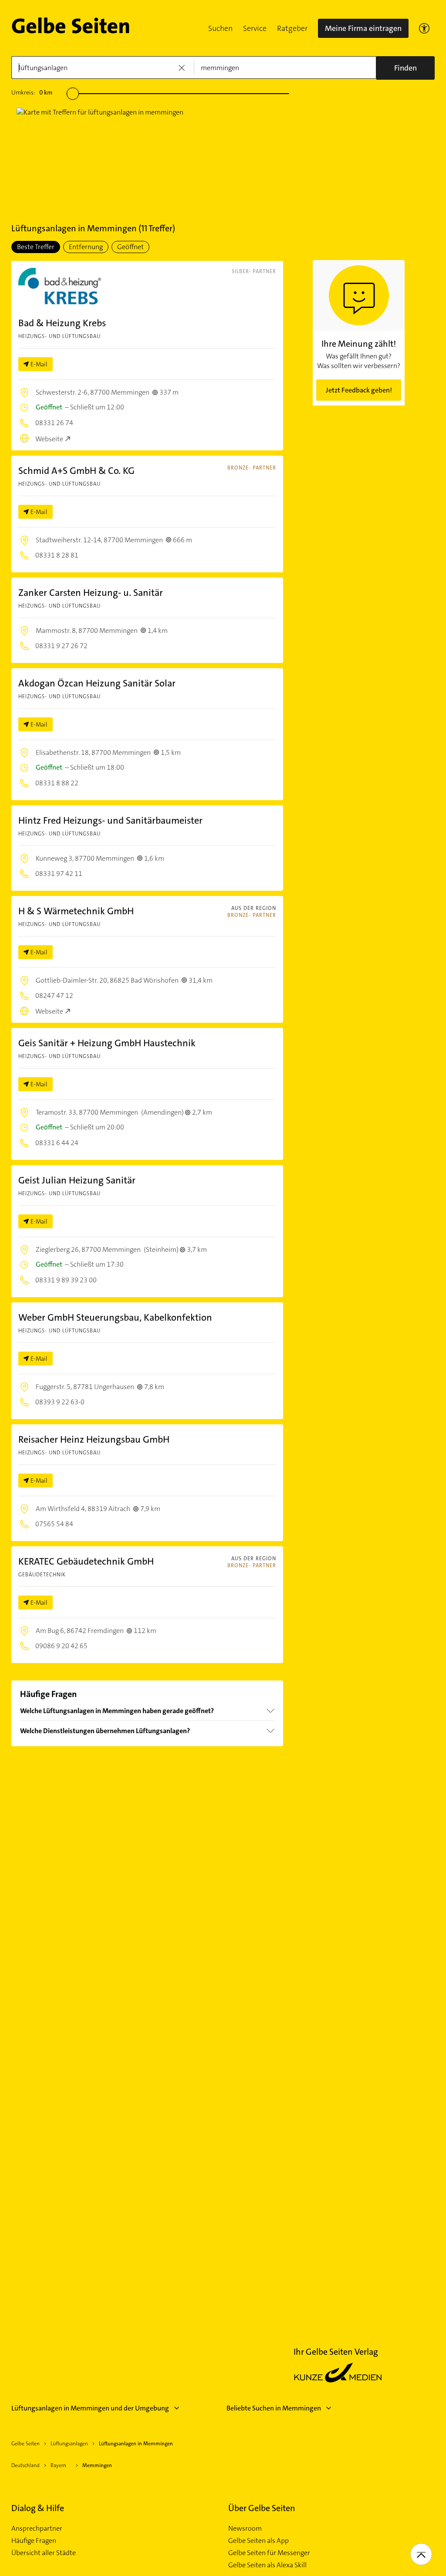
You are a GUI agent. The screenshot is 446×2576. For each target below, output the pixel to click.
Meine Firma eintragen (363, 28)
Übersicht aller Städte (44, 2553)
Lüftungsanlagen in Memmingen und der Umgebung (90, 2408)
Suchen (220, 28)
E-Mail (39, 364)
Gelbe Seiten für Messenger (269, 2553)
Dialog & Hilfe (38, 2508)
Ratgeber (292, 28)
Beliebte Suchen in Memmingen (274, 2408)
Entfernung (86, 247)
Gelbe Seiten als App (258, 2541)
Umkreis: (32, 92)
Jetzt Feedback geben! (359, 390)
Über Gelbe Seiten (262, 2508)
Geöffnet (130, 247)
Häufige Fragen (34, 2541)
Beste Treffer (36, 247)
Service (255, 28)
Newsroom (245, 2529)
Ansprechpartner (37, 2529)
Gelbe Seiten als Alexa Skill (267, 2565)
